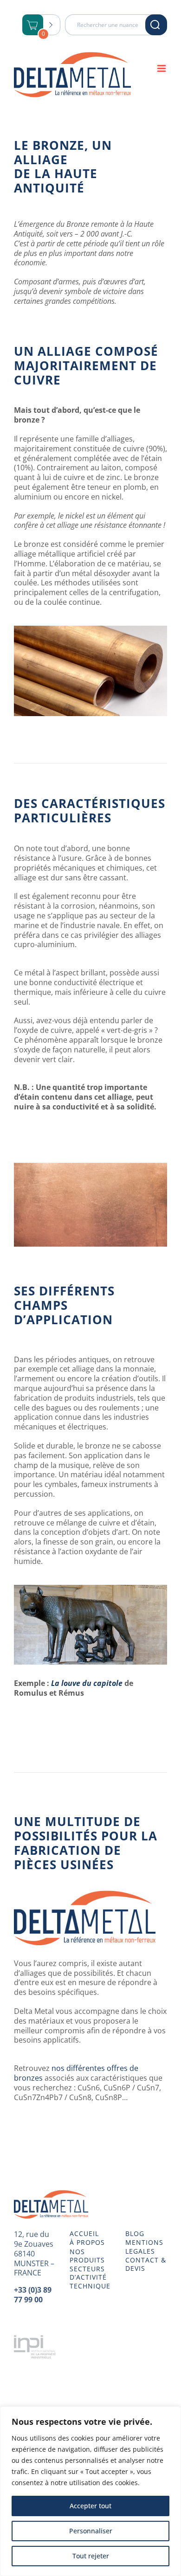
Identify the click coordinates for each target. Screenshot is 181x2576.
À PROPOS (87, 2243)
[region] (90, 2491)
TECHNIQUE (90, 2286)
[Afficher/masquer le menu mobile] (162, 68)
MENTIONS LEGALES (144, 2247)
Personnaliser (91, 2531)
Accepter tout (90, 2506)
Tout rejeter (91, 2556)
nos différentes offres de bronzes (76, 2073)
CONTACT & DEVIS (146, 2264)
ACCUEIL (84, 2234)
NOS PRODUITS (87, 2256)
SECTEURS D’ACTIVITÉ (88, 2273)
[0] (33, 26)
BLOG (135, 2234)
